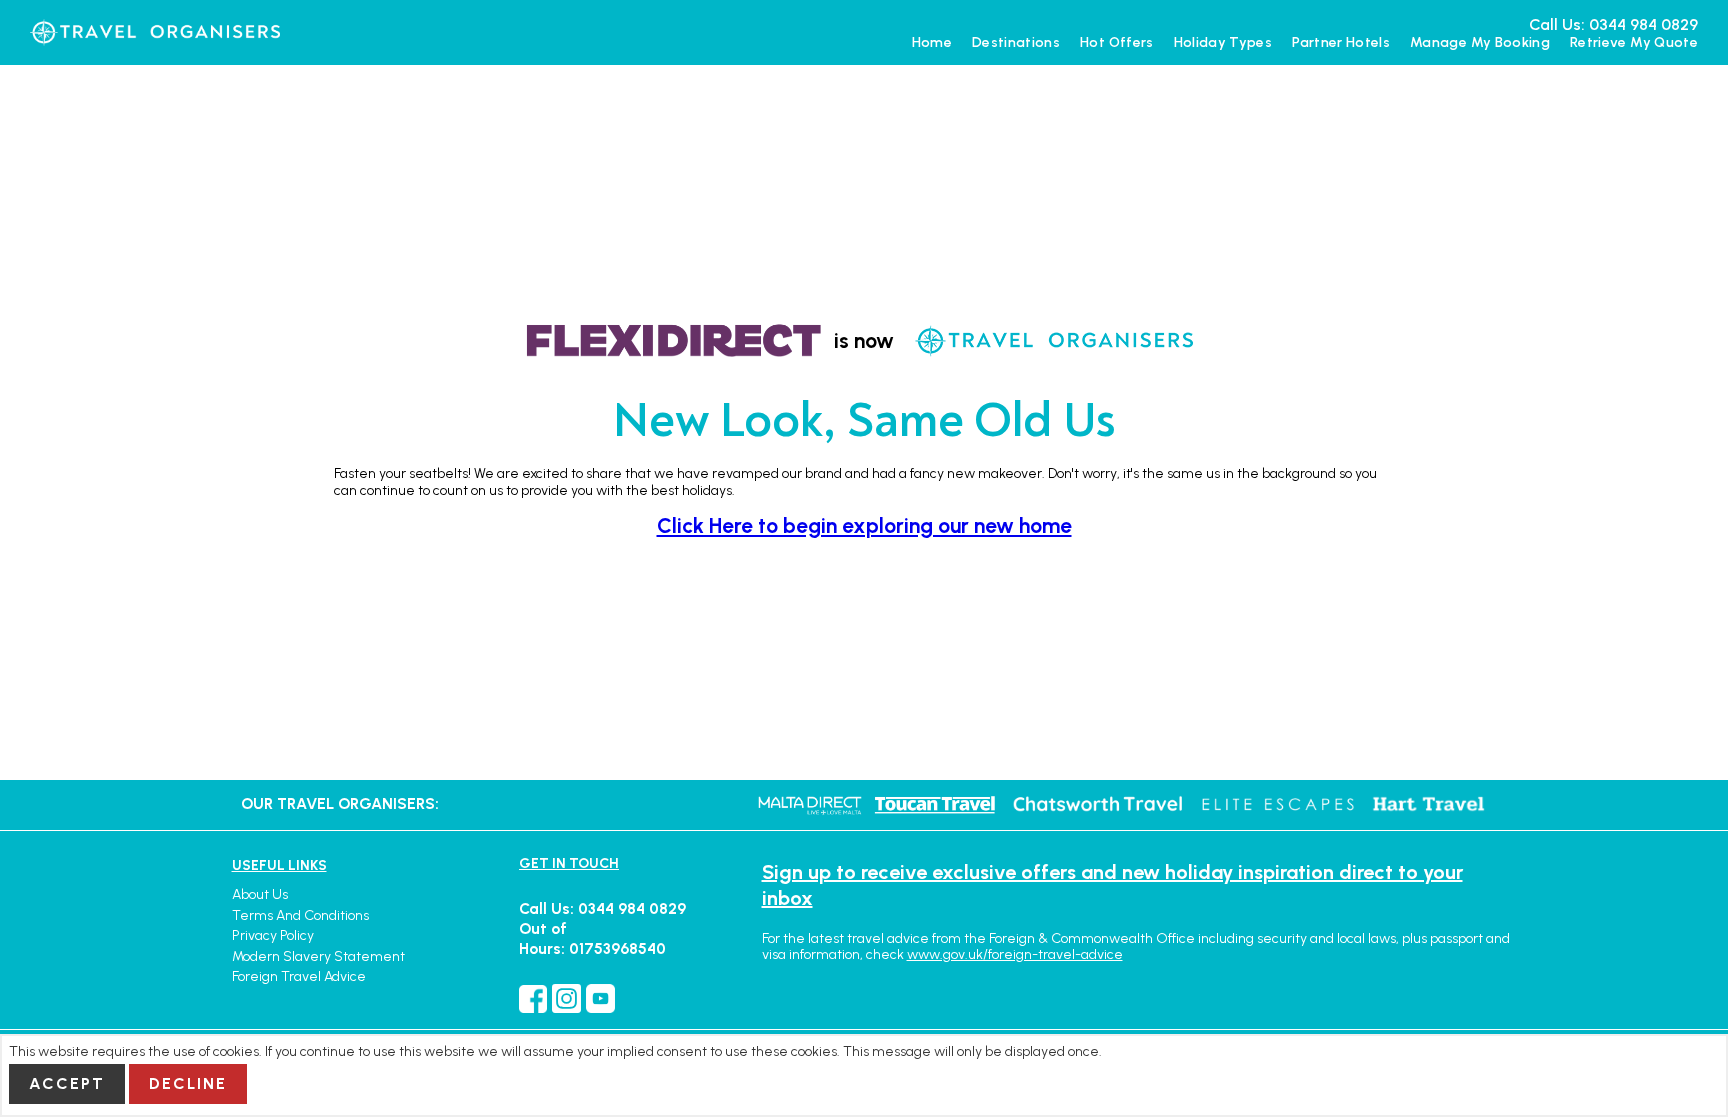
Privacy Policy (273, 935)
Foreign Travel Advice (299, 976)
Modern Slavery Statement (318, 956)
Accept (67, 1083)
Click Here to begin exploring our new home (864, 525)
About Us (260, 894)
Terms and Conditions (300, 915)
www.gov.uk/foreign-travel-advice (1015, 954)
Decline (188, 1083)
